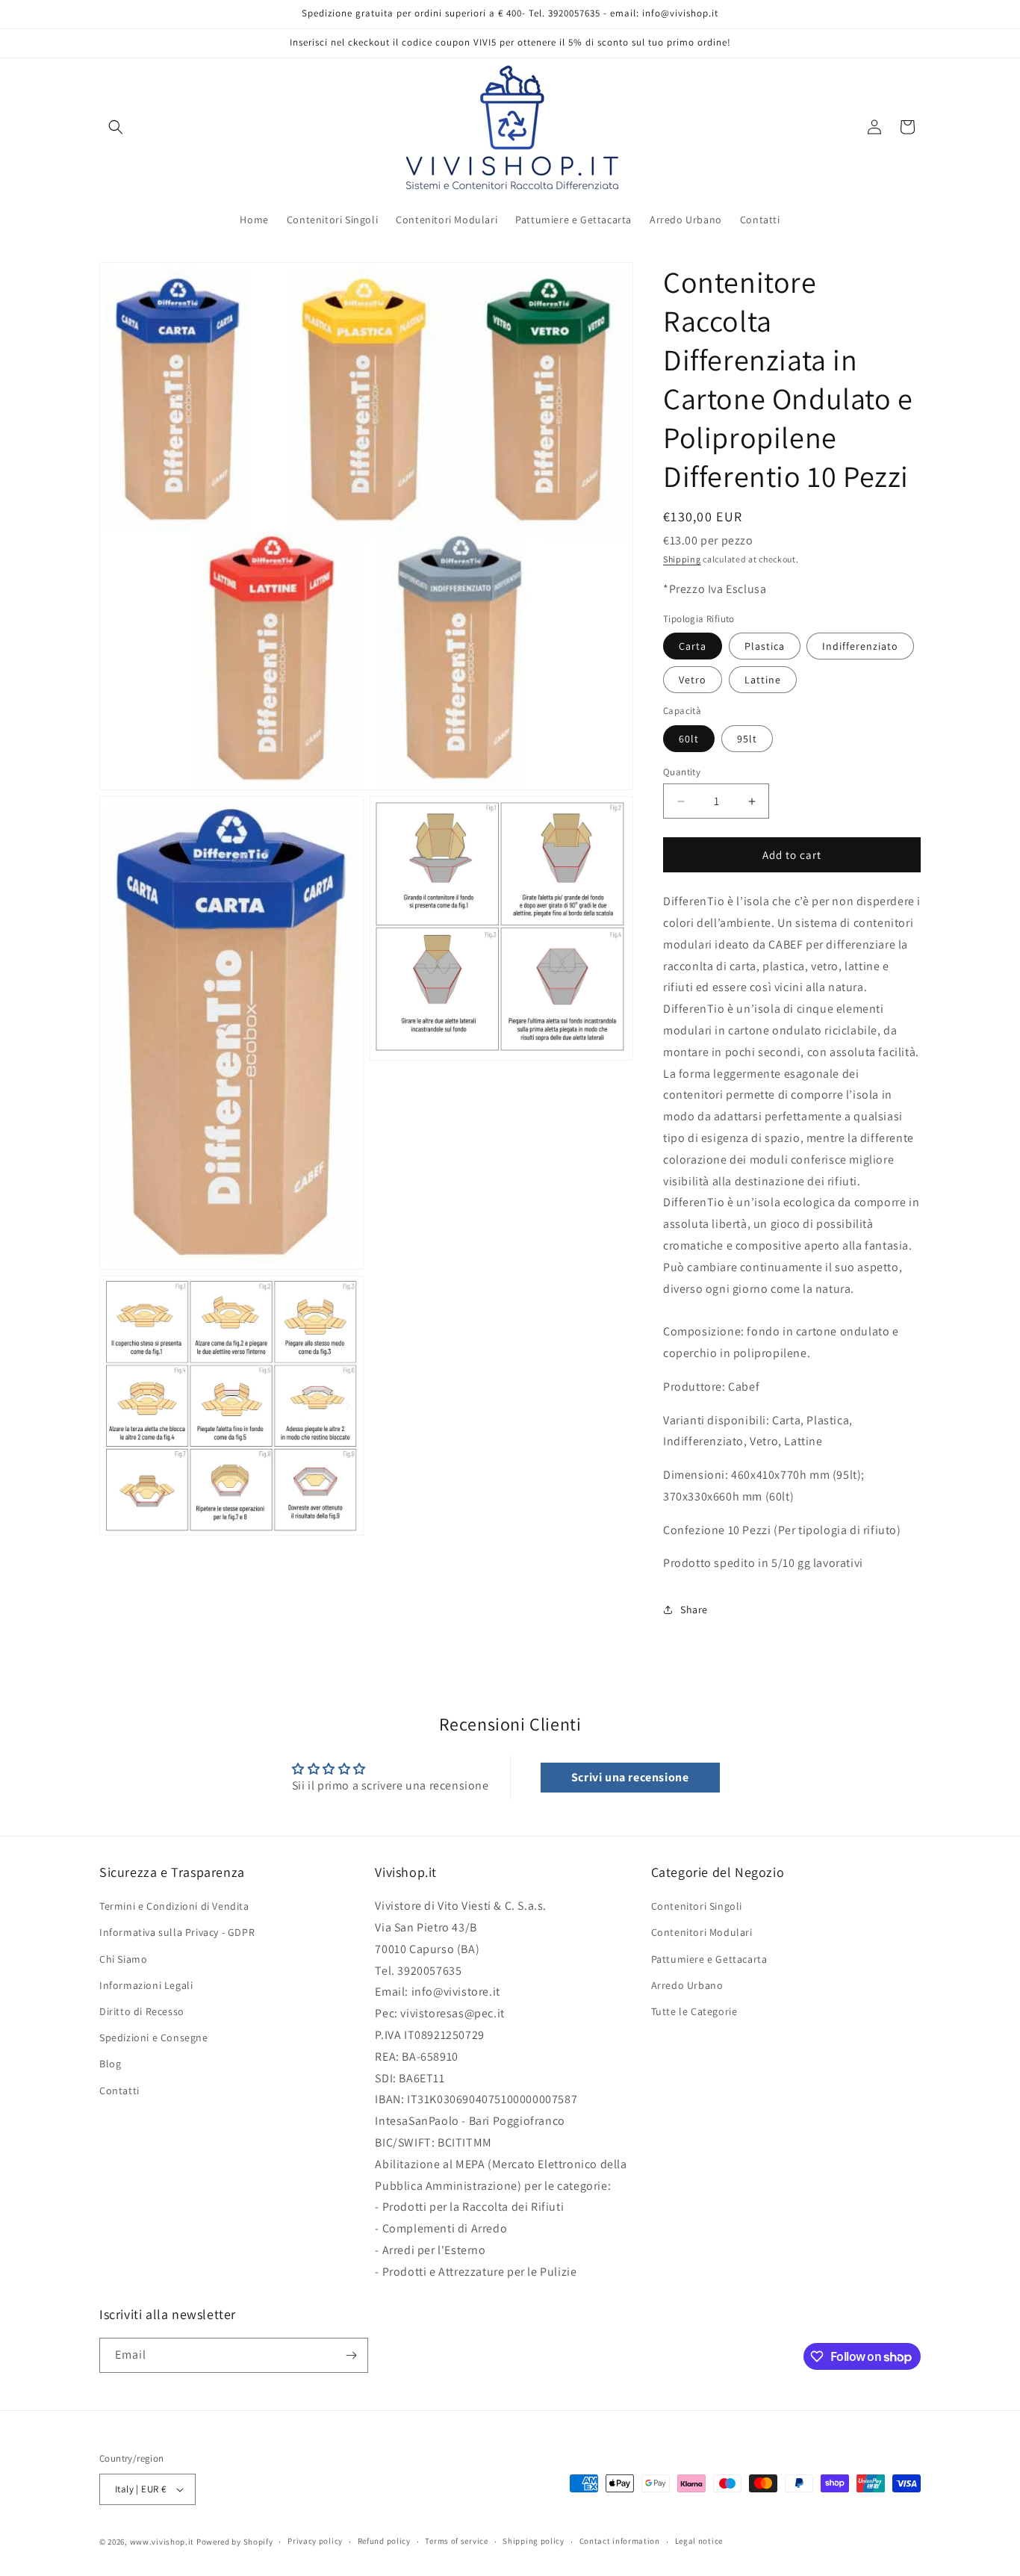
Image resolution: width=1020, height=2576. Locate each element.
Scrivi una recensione (630, 1777)
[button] (116, 127)
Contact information (620, 2541)
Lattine (763, 680)
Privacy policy (315, 2541)
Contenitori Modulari (702, 1933)
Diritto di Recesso (142, 2011)
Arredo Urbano (687, 1985)
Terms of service (456, 2541)
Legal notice (699, 2541)
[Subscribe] (351, 2355)
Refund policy (384, 2541)
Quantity (682, 772)
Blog (110, 2064)
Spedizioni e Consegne (154, 2037)
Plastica (765, 646)
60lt (689, 739)
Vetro (693, 680)
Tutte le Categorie (694, 2011)
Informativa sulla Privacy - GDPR (177, 1933)
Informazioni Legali (146, 1985)
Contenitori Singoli (697, 1906)
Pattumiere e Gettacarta (709, 1959)
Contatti (119, 2091)
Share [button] (694, 1610)
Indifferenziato (860, 646)
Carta (693, 646)
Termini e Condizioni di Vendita (174, 1906)
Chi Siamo (123, 1959)
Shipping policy (534, 2541)
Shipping (682, 560)
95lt (747, 739)
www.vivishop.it (162, 2542)
